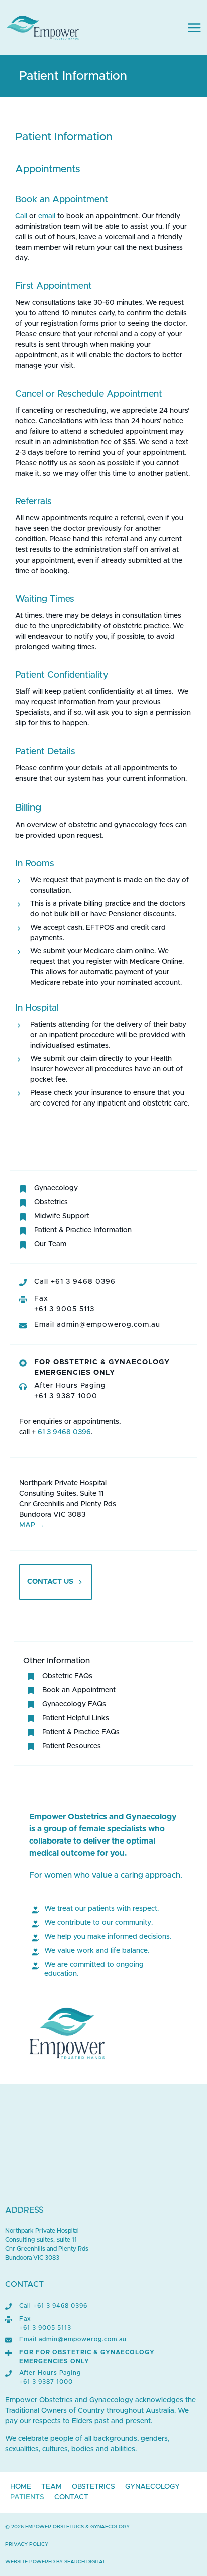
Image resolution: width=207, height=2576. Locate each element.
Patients (27, 2497)
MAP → (32, 1525)
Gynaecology (56, 1188)
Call (21, 216)
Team (51, 2487)
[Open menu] (194, 28)
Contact (71, 2497)
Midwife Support (62, 1216)
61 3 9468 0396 (63, 1432)
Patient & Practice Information (83, 1230)
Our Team (50, 1244)
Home (21, 2487)
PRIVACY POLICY (27, 2544)
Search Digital (85, 2562)
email (47, 216)
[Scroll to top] (183, 2567)
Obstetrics (51, 1202)
